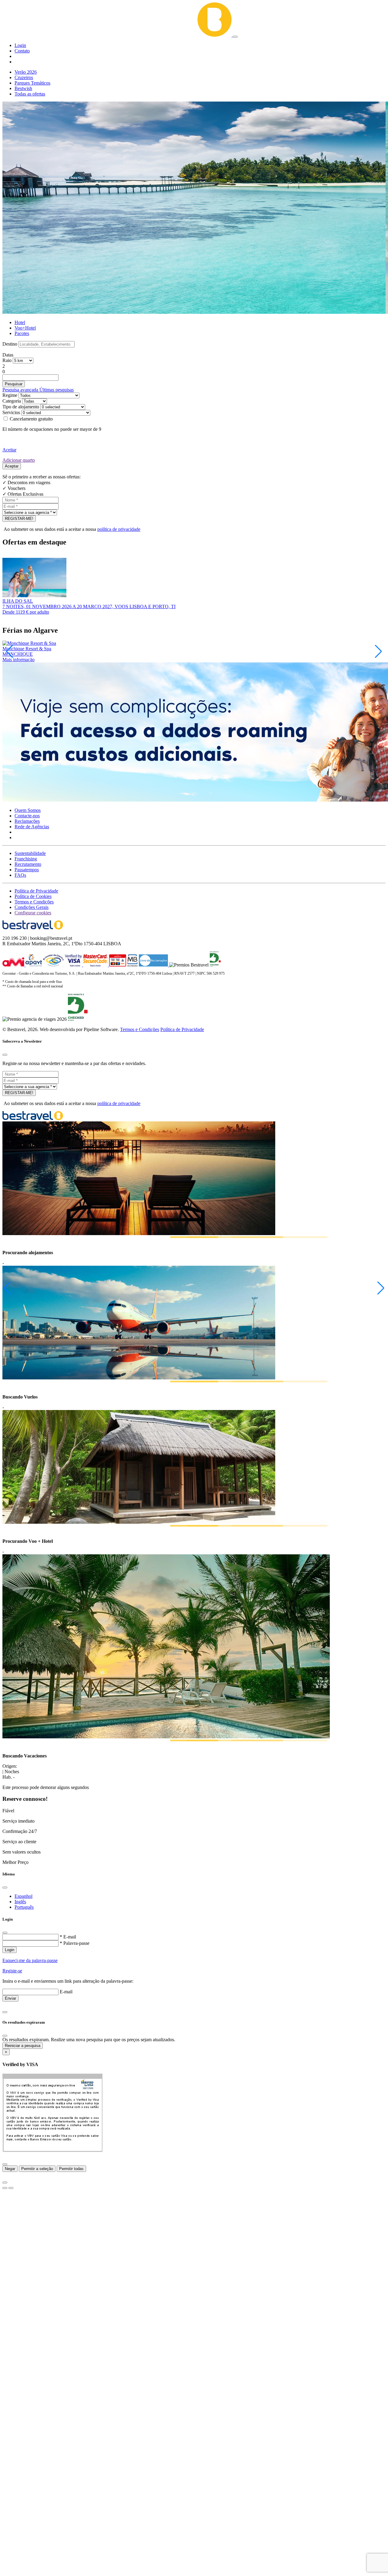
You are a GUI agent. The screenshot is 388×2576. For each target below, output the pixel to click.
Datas (8, 355)
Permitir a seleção (37, 2169)
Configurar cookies (33, 913)
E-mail (66, 1992)
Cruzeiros (24, 77)
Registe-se (12, 1971)
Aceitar (9, 450)
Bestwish (23, 88)
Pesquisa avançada (21, 390)
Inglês (20, 1902)
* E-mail (68, 1937)
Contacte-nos (27, 816)
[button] (20, 45)
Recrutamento (28, 864)
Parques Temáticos (32, 83)
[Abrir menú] (235, 37)
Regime (10, 395)
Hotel (20, 322)
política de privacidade (119, 529)
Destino (10, 344)
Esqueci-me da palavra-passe (30, 1960)
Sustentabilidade (30, 853)
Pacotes (22, 333)
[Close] (5, 1055)
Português (24, 1907)
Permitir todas (71, 2169)
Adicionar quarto (19, 460)
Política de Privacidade (36, 891)
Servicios (11, 412)
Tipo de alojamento (21, 407)
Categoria (12, 401)
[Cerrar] (5, 2164)
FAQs (20, 875)
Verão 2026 (26, 72)
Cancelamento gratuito (31, 419)
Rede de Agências (32, 827)
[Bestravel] (118, 35)
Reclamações (27, 821)
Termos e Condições (34, 902)
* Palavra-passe (75, 1943)
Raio (7, 360)
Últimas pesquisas (57, 390)
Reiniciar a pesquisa (23, 2046)
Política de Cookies (33, 896)
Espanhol (23, 1896)
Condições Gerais (32, 907)
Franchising (26, 859)
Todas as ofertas (30, 94)
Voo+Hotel (25, 328)
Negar (10, 2169)
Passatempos (27, 870)
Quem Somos (28, 810)
